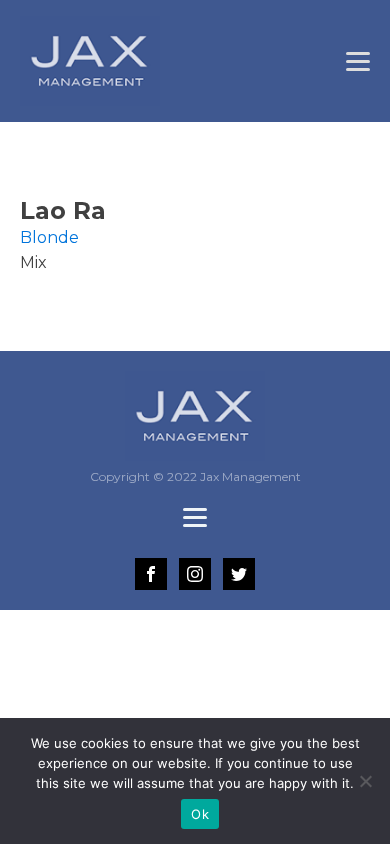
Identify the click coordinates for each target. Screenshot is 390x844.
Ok (200, 814)
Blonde (49, 237)
